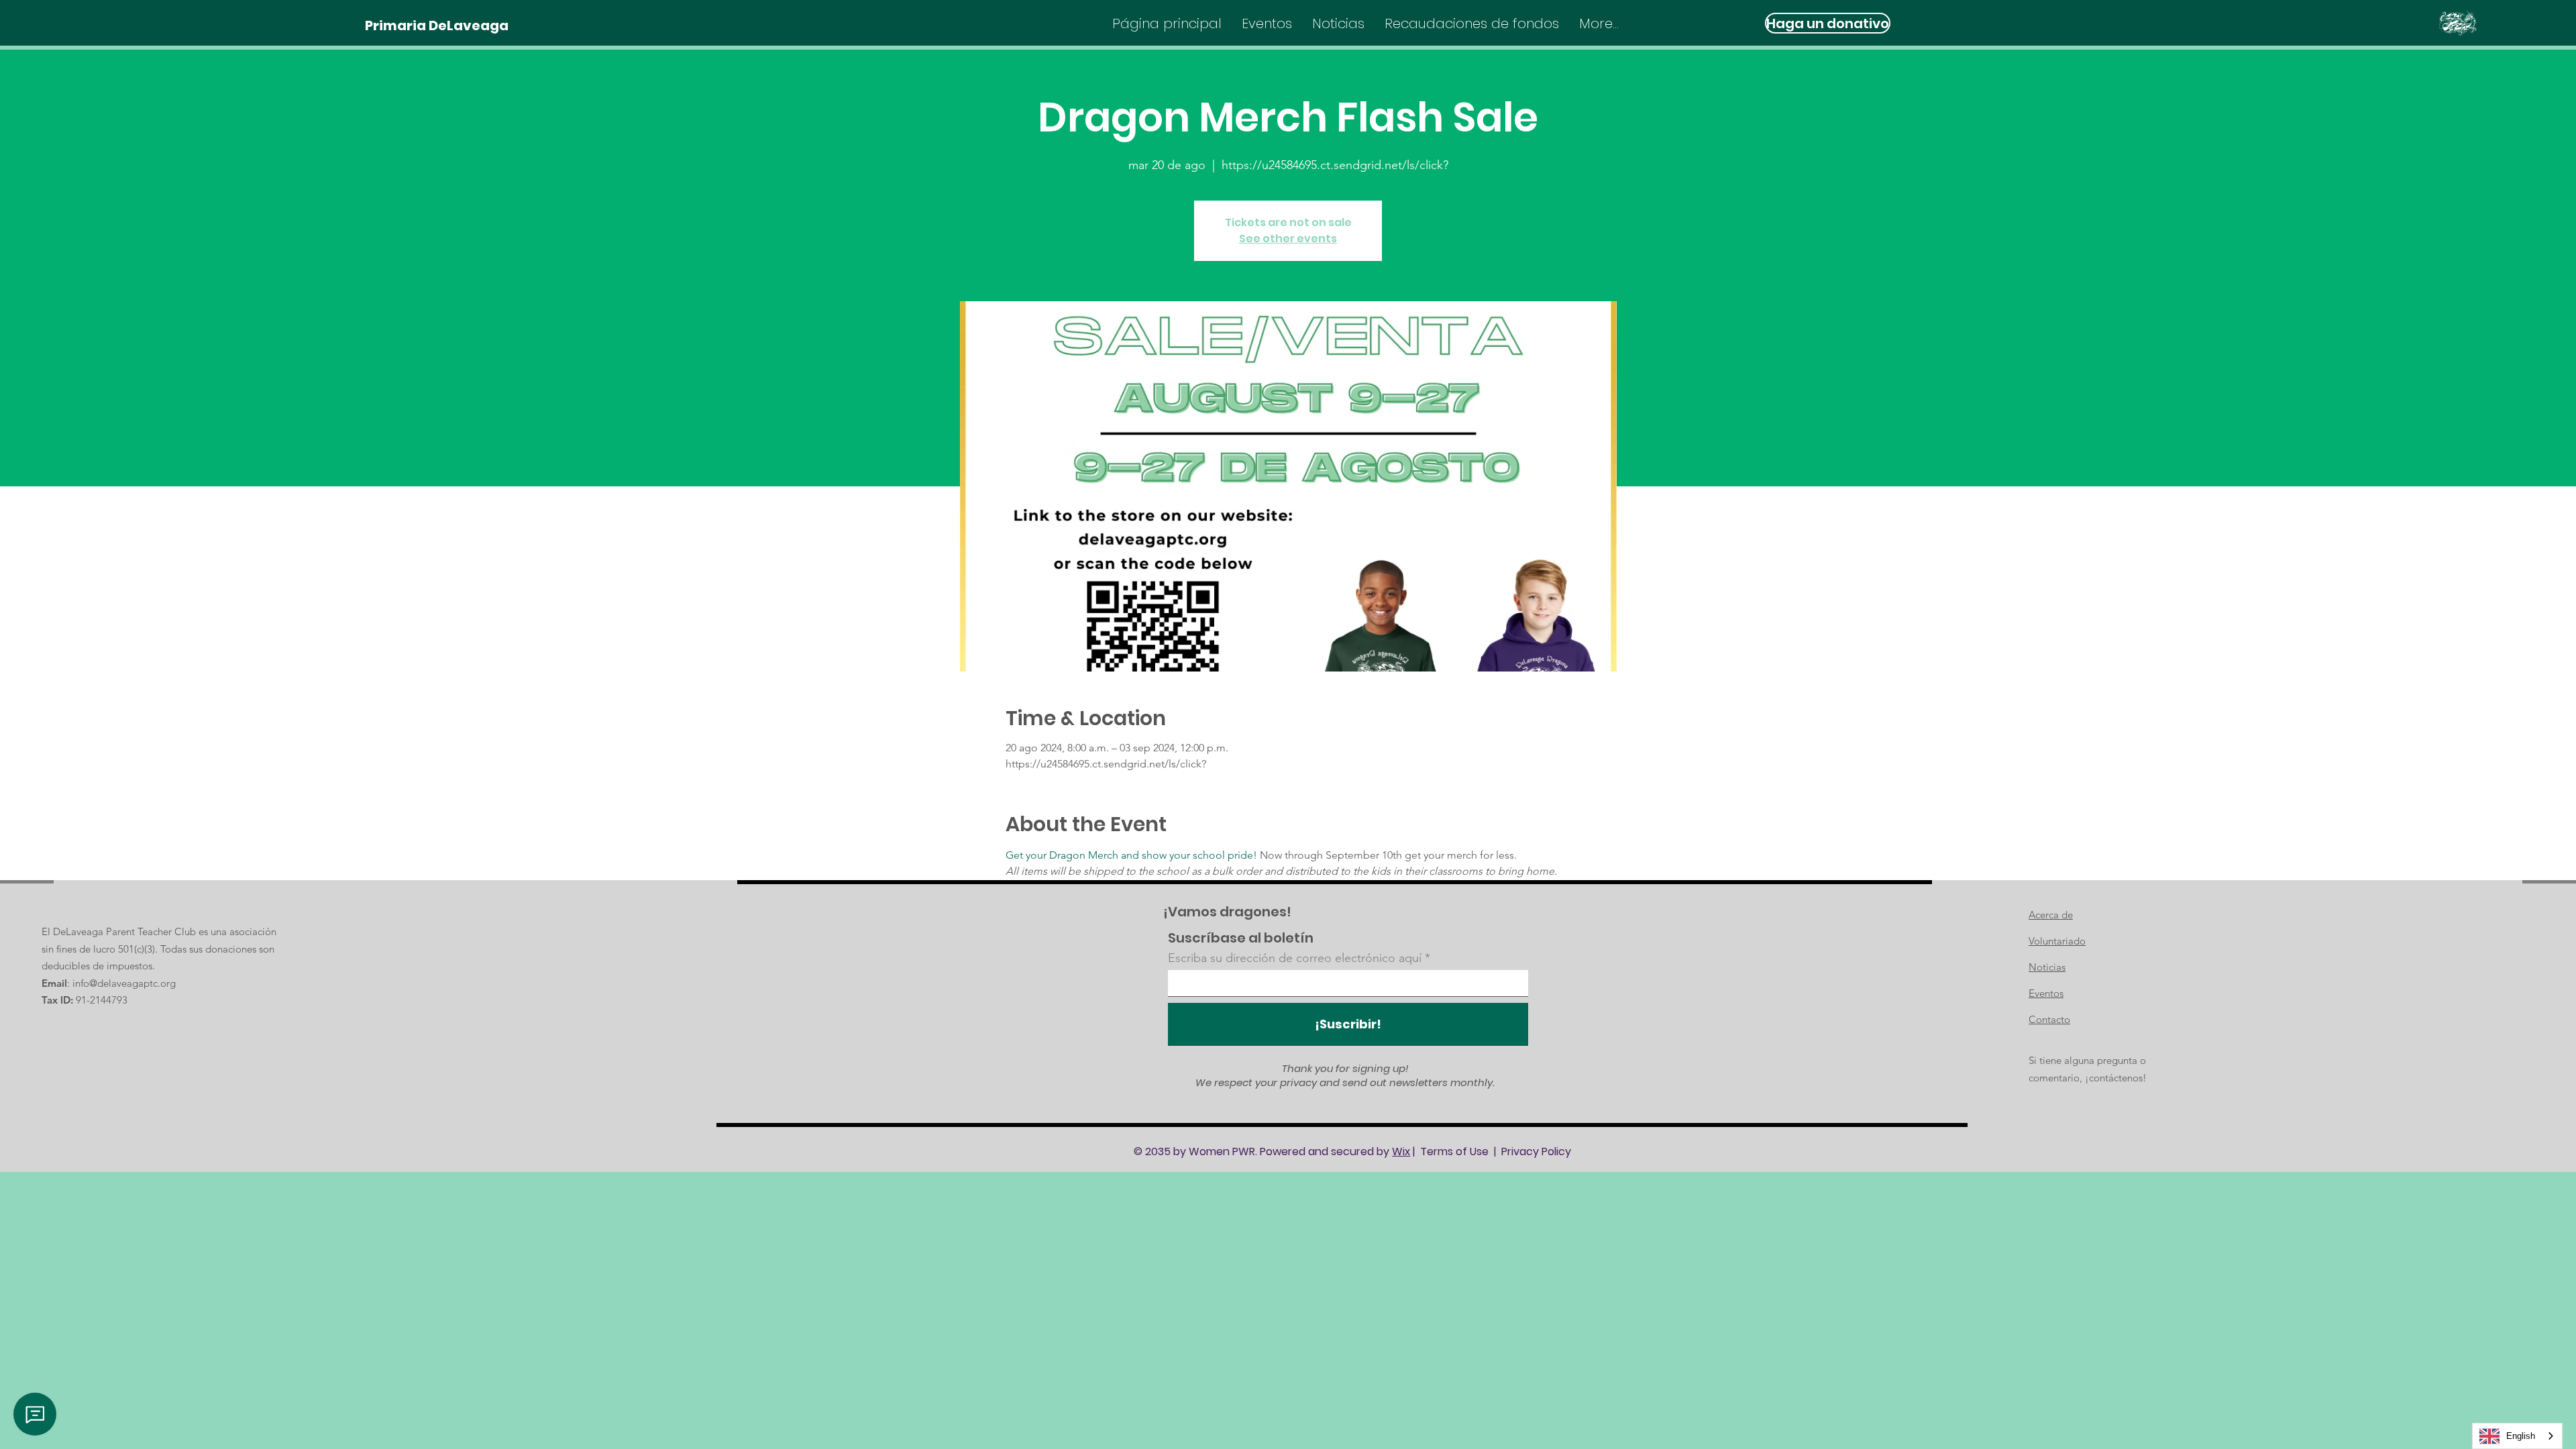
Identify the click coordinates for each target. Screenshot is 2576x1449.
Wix (1401, 1151)
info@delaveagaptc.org (124, 983)
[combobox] (2517, 1436)
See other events (1288, 238)
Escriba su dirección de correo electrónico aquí (1295, 958)
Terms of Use (1454, 1151)
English (2521, 1436)
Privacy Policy (1536, 1151)
